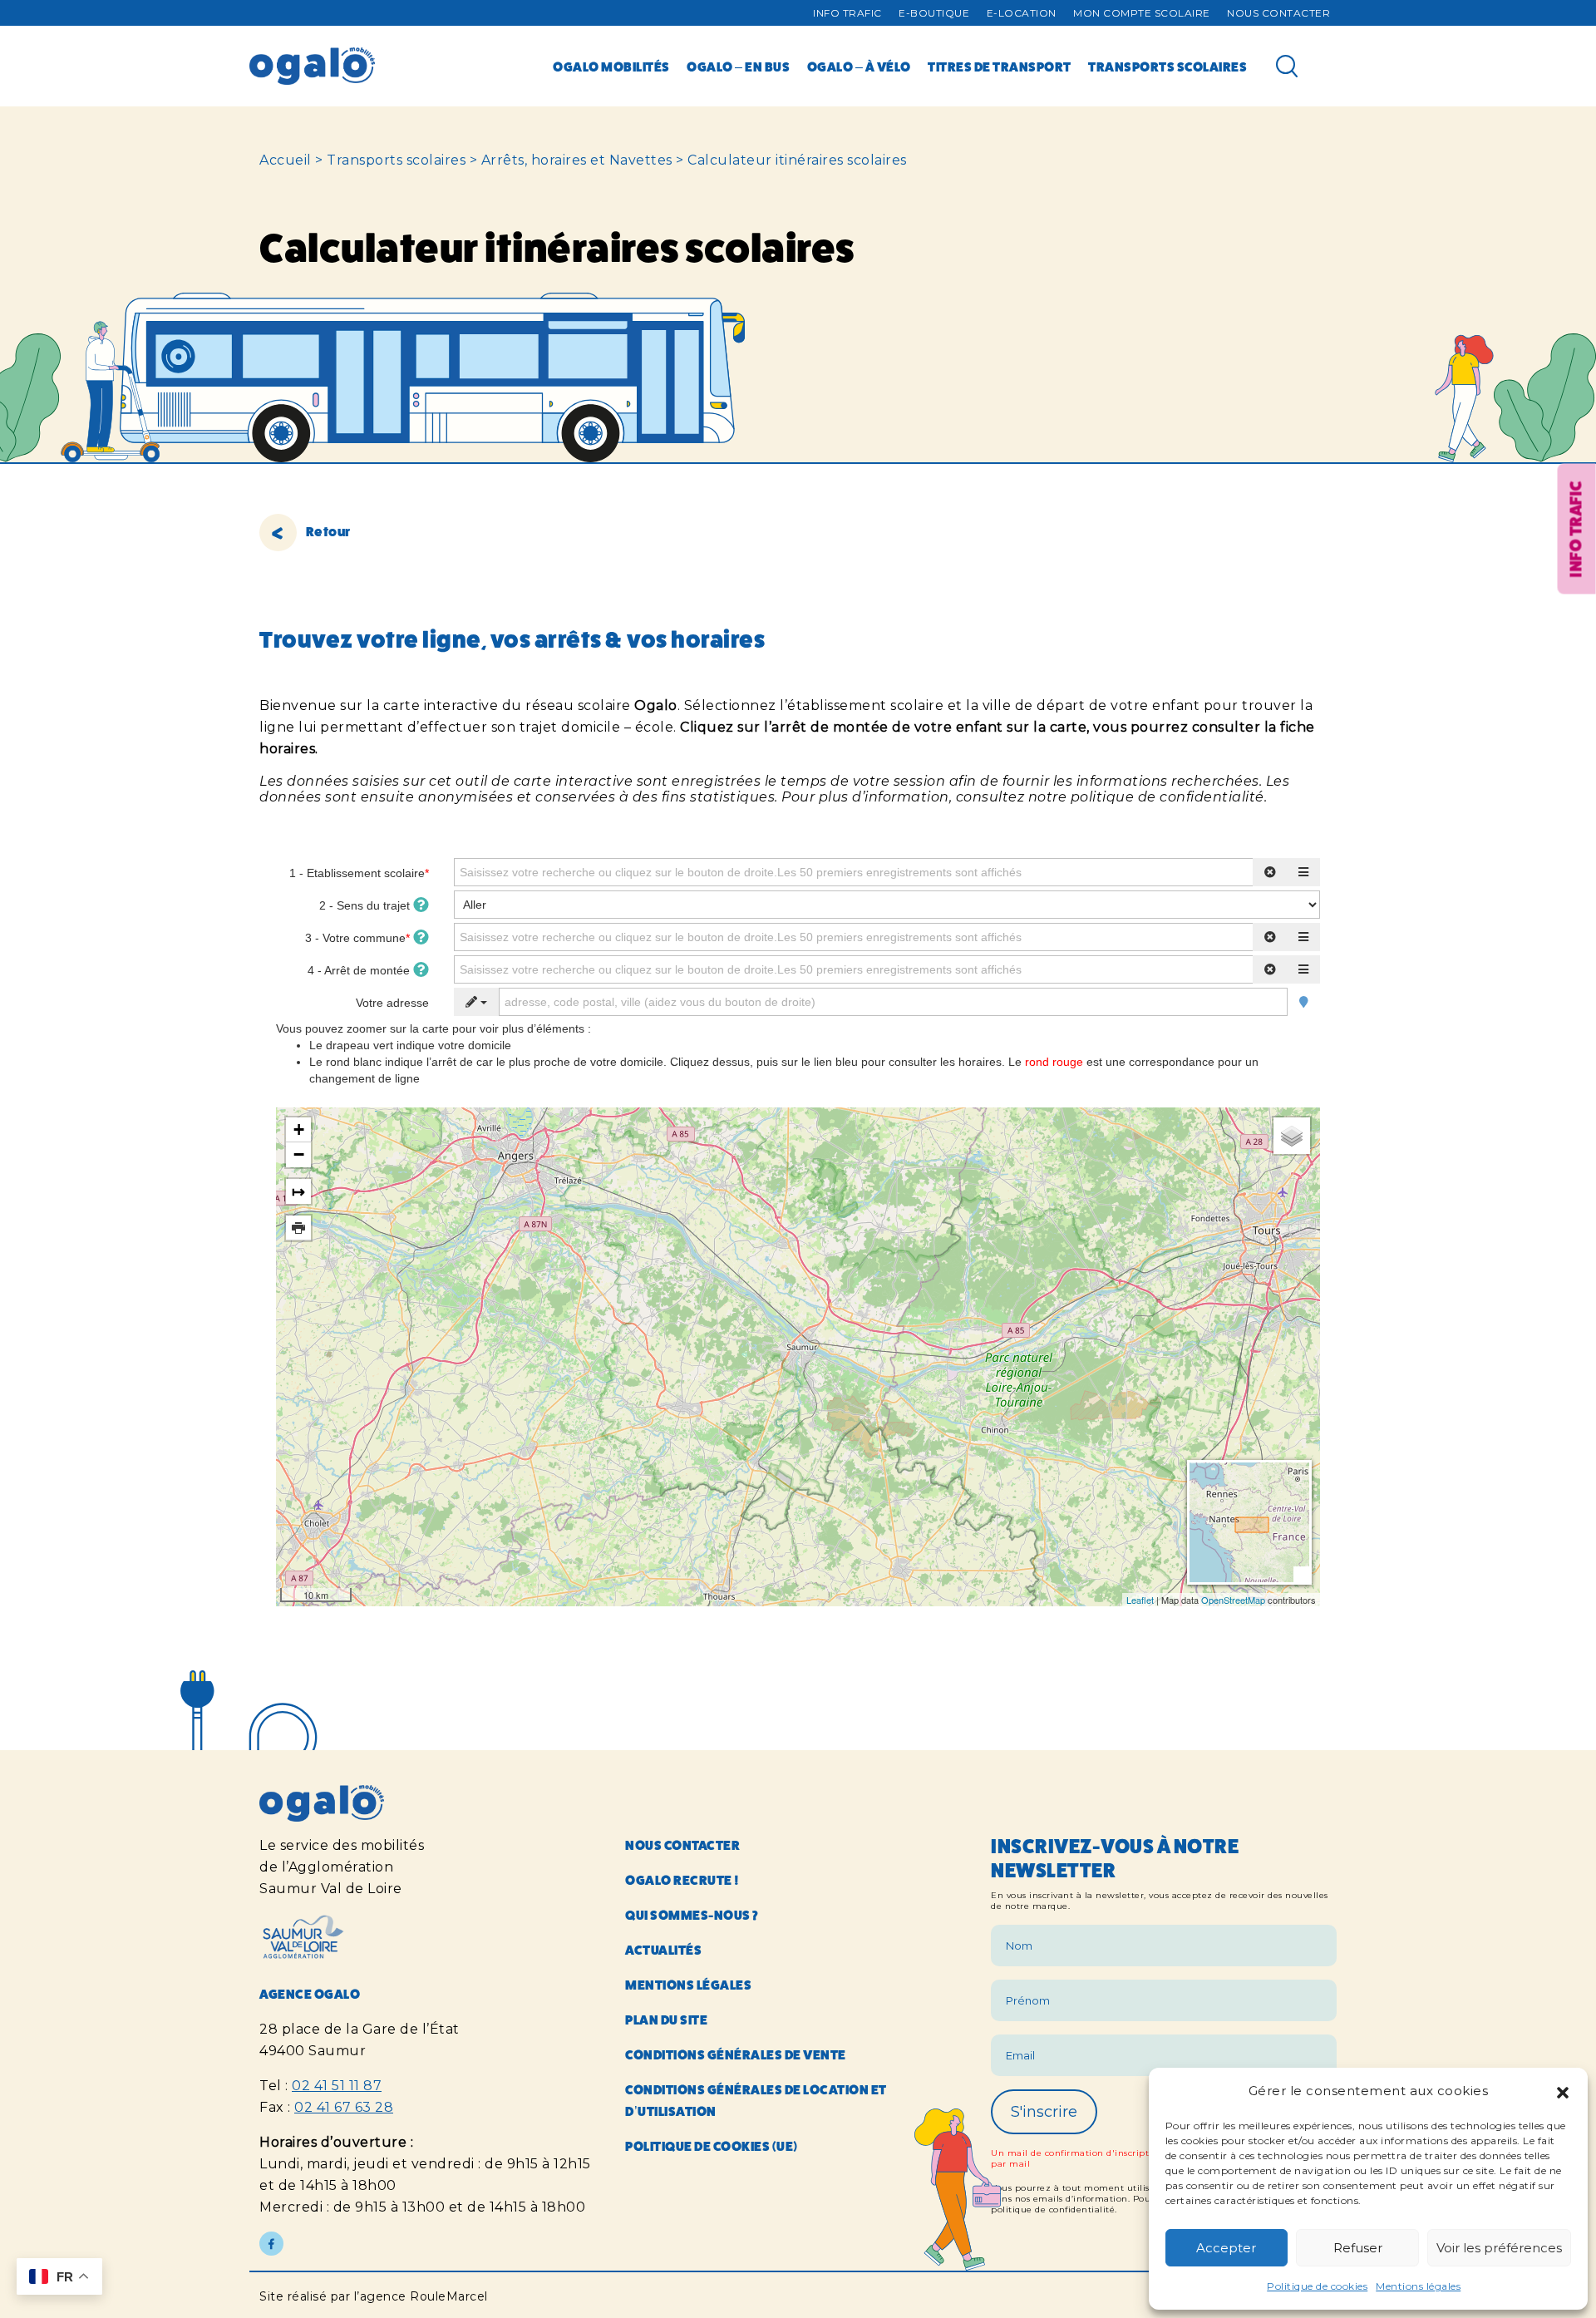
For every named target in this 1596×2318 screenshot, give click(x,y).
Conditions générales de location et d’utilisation (756, 2101)
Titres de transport (1000, 67)
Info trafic (847, 13)
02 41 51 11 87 (337, 2086)
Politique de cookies (1317, 2286)
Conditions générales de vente (736, 2055)
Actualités (663, 1950)
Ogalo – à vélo (859, 67)
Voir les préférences (1499, 2248)
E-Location (1022, 13)
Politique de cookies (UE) (712, 2146)
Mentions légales (1418, 2286)
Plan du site (666, 2020)
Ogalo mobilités (611, 67)
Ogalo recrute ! (682, 1880)
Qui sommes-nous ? (692, 1915)
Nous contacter (1278, 13)
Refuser (1358, 2248)
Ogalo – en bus (738, 67)
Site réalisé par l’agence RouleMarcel (374, 2296)
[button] (1563, 2091)
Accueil (286, 160)
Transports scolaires (1167, 67)
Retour (327, 532)
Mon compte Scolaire (1142, 13)
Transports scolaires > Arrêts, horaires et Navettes (500, 160)
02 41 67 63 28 (344, 2107)
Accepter (1226, 2248)
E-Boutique (934, 13)
